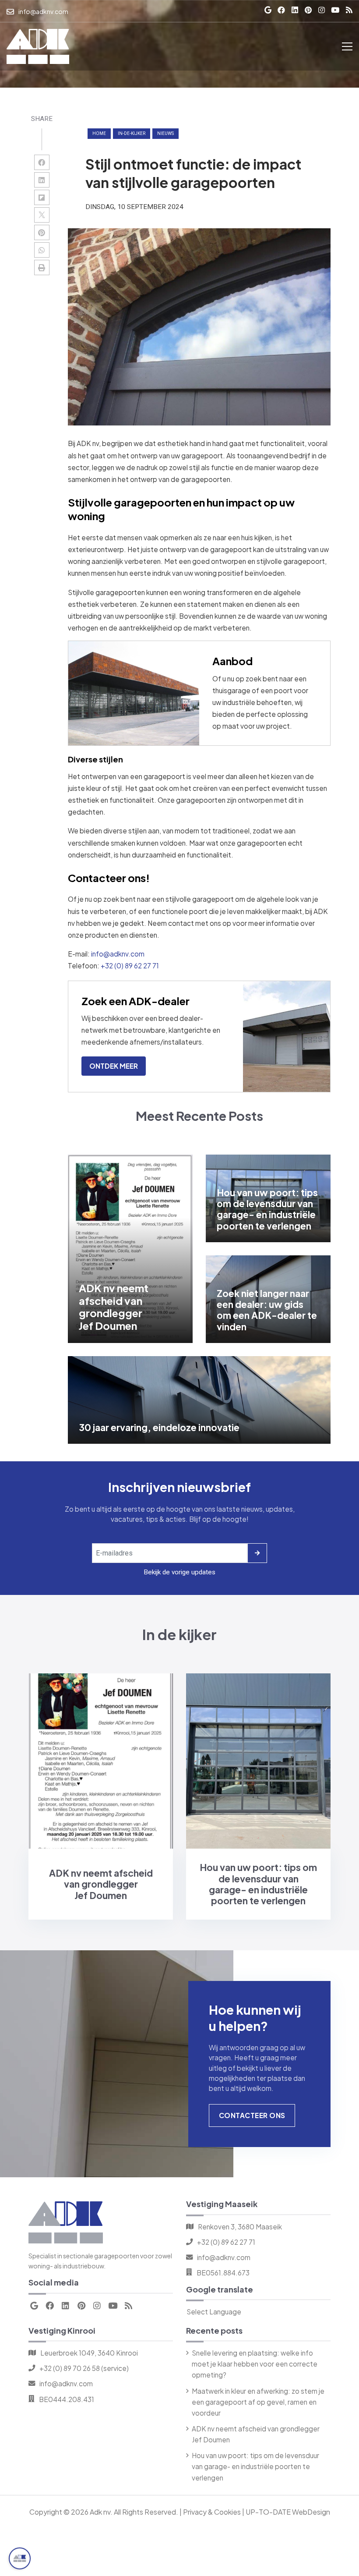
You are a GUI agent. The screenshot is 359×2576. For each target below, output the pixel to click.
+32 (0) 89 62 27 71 (130, 966)
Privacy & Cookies (212, 2512)
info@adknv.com (118, 954)
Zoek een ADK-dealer (136, 1001)
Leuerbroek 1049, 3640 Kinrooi (89, 2353)
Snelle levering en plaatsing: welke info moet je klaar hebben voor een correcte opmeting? (255, 2364)
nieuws (165, 133)
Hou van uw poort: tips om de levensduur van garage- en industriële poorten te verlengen (255, 2466)
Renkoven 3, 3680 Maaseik (240, 2227)
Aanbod (232, 661)
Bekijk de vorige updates (179, 1572)
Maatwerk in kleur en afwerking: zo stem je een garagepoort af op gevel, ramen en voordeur (258, 2402)
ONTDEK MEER (114, 1066)
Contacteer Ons (252, 2115)
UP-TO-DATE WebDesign (288, 2512)
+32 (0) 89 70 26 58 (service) (84, 2368)
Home (99, 133)
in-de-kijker (132, 133)
